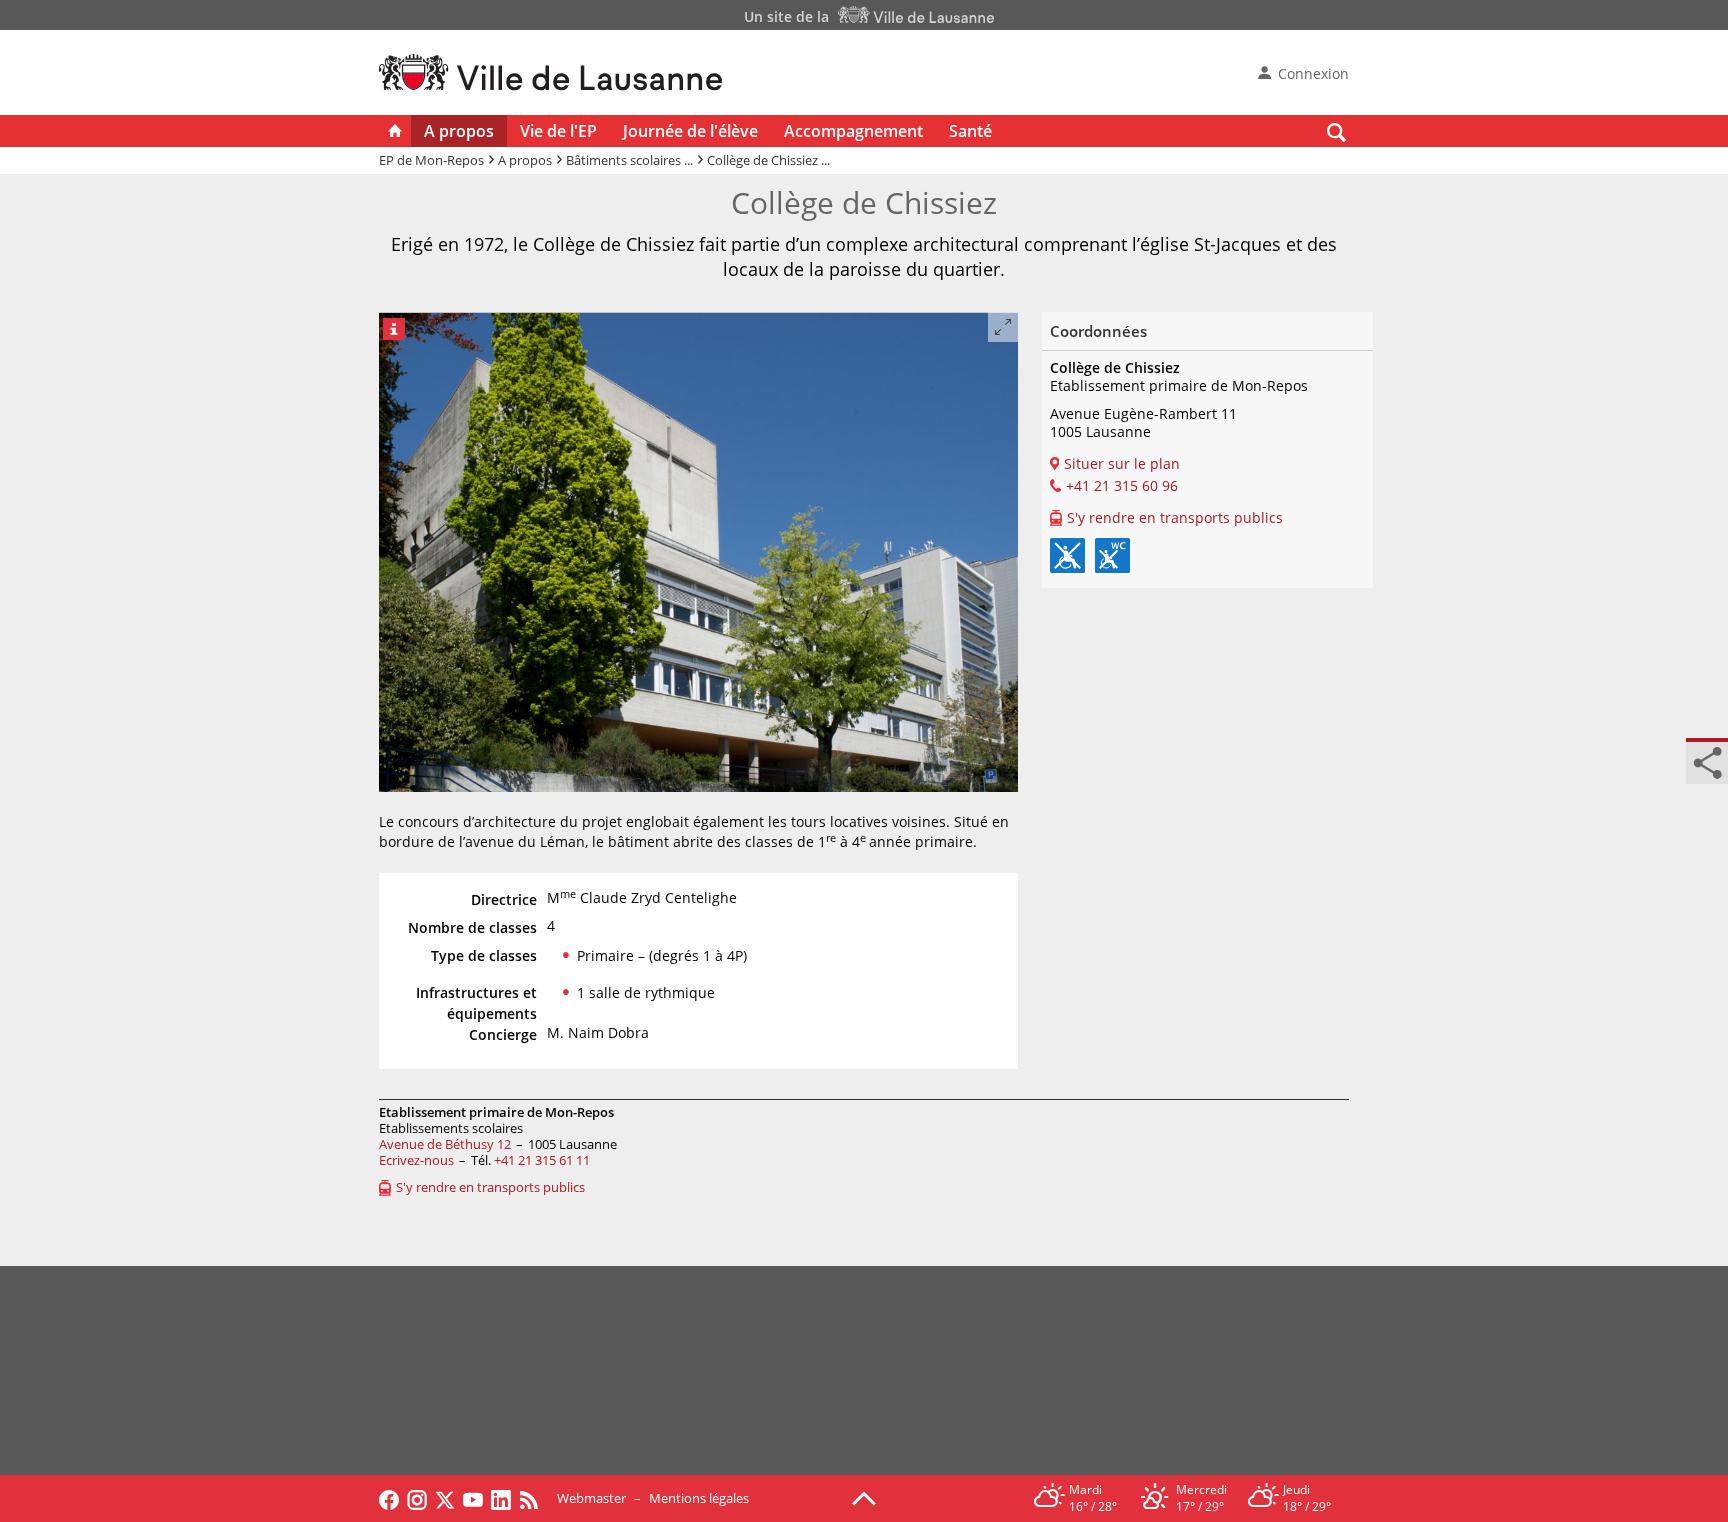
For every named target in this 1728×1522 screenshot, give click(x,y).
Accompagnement (853, 131)
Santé (970, 131)
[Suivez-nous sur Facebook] (389, 1498)
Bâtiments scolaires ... (629, 160)
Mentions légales (699, 1498)
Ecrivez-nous (416, 1160)
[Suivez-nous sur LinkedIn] (501, 1498)
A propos (459, 131)
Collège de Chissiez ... (768, 160)
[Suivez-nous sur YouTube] (473, 1498)
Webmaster (591, 1498)
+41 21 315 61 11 (542, 1160)
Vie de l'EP (558, 131)
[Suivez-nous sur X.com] (445, 1498)
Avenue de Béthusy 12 (445, 1144)
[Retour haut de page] (864, 1497)
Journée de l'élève (690, 131)
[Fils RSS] (534, 1498)
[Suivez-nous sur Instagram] (417, 1498)
